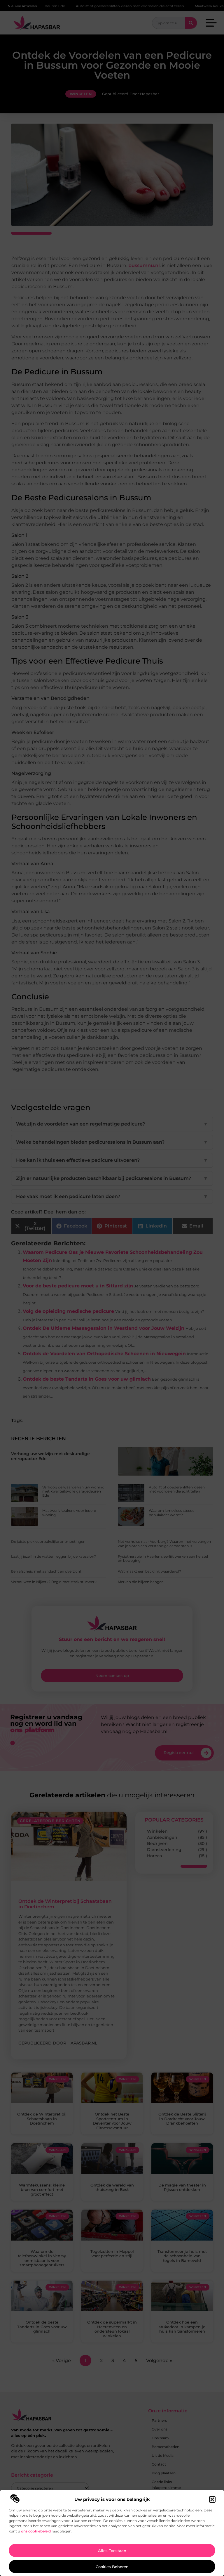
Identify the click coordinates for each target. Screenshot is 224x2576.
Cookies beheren (112, 2567)
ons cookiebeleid (36, 2531)
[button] (212, 2499)
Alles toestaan (112, 2551)
